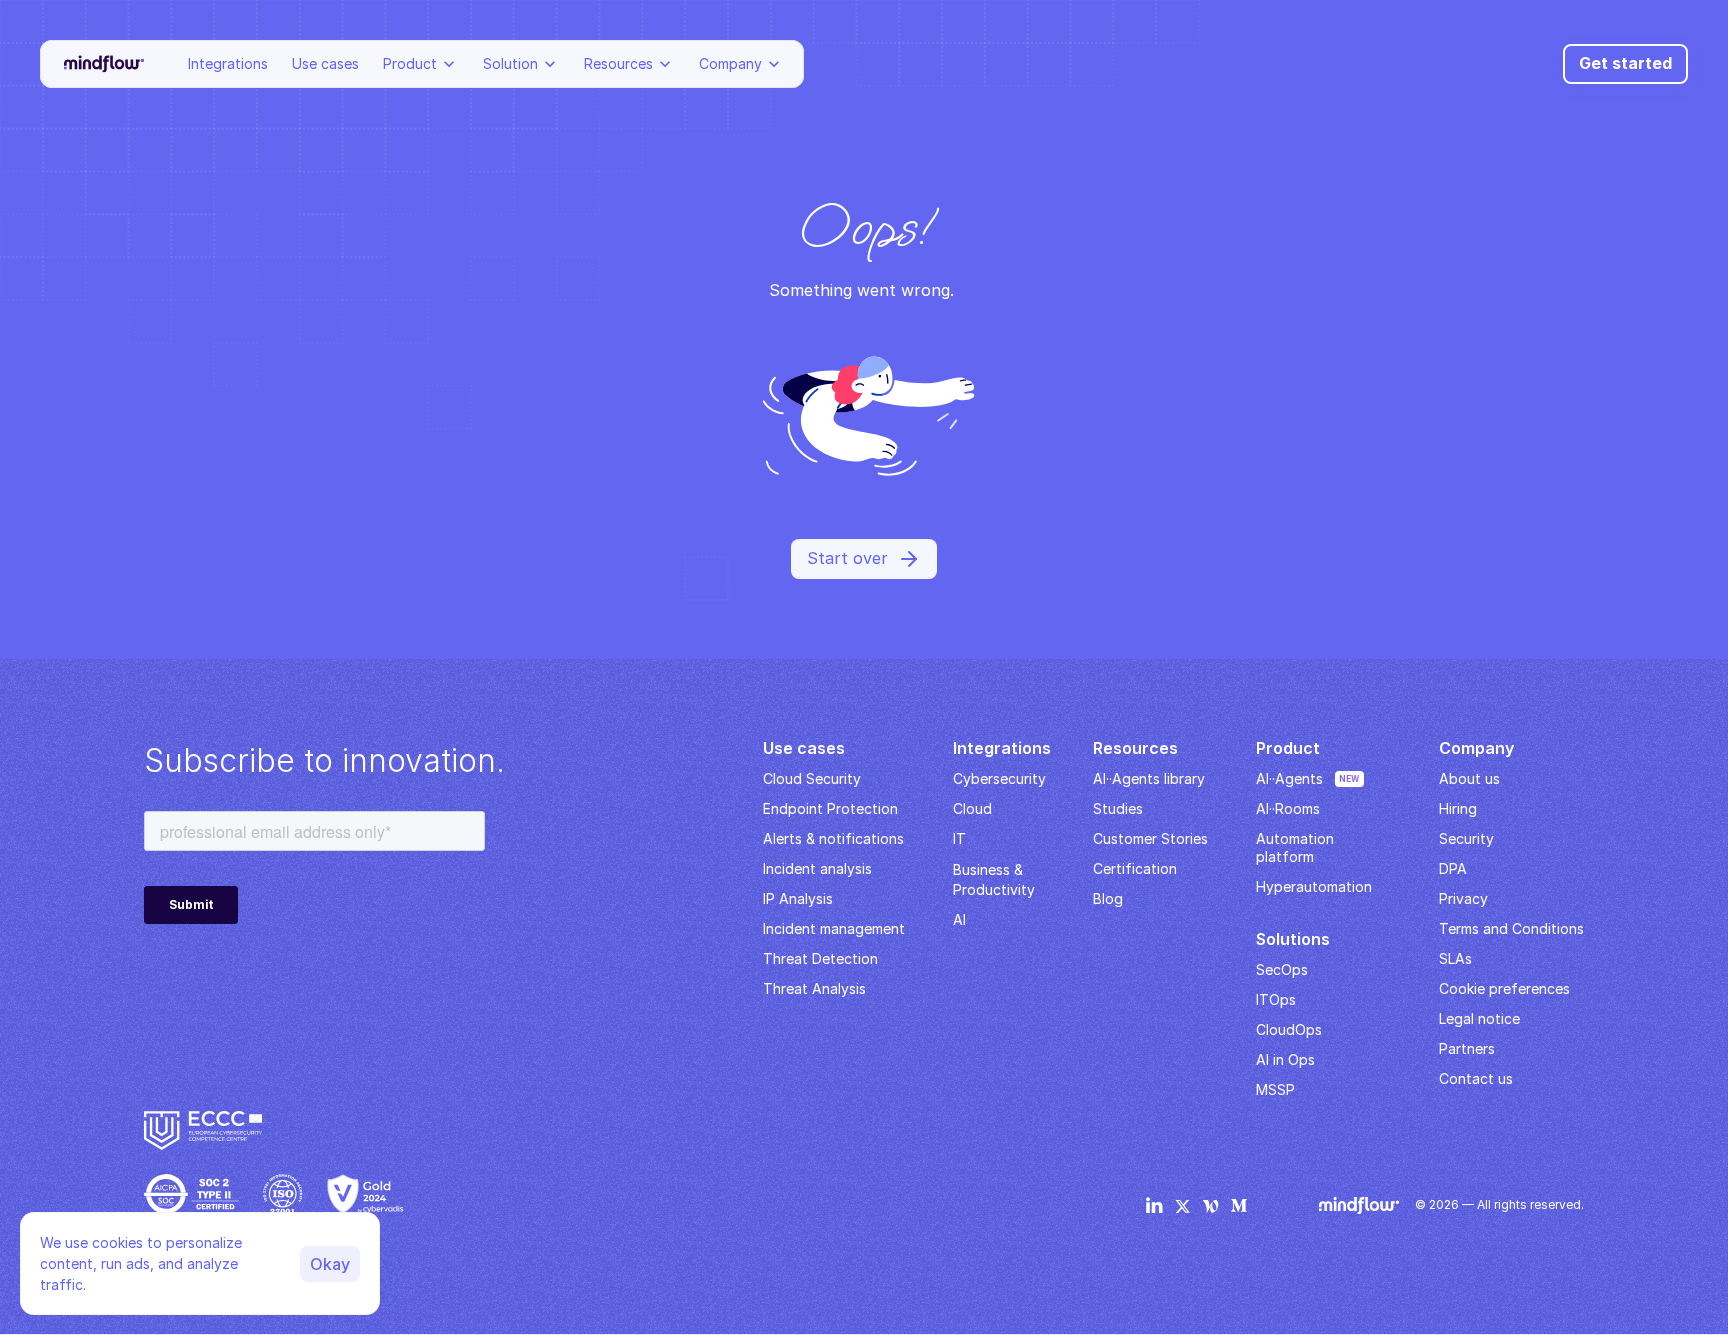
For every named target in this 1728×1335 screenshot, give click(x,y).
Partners (1467, 1048)
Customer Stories (1150, 838)
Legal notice (1479, 1018)
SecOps (1282, 969)
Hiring (1458, 808)
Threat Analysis (814, 988)
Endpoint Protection (830, 808)
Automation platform (1297, 847)
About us (1469, 778)
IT (959, 838)
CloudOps (1289, 1029)
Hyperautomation (1314, 886)
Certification (1135, 868)
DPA (1453, 868)
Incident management (834, 928)
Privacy (1463, 898)
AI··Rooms (1288, 808)
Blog (1108, 898)
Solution (510, 63)
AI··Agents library (1149, 778)
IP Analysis (798, 898)
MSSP (1275, 1089)
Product (410, 63)
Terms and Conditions (1511, 928)
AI (959, 919)
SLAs (1455, 958)
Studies (1118, 808)
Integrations (228, 63)
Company (730, 63)
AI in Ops (1285, 1059)
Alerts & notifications (833, 838)
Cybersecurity (999, 778)
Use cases (325, 63)
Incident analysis (817, 868)
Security (1466, 838)
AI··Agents (1289, 778)
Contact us (1476, 1078)
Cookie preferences (1504, 988)
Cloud (972, 808)
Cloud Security (812, 778)
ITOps (1276, 999)
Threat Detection (820, 958)
